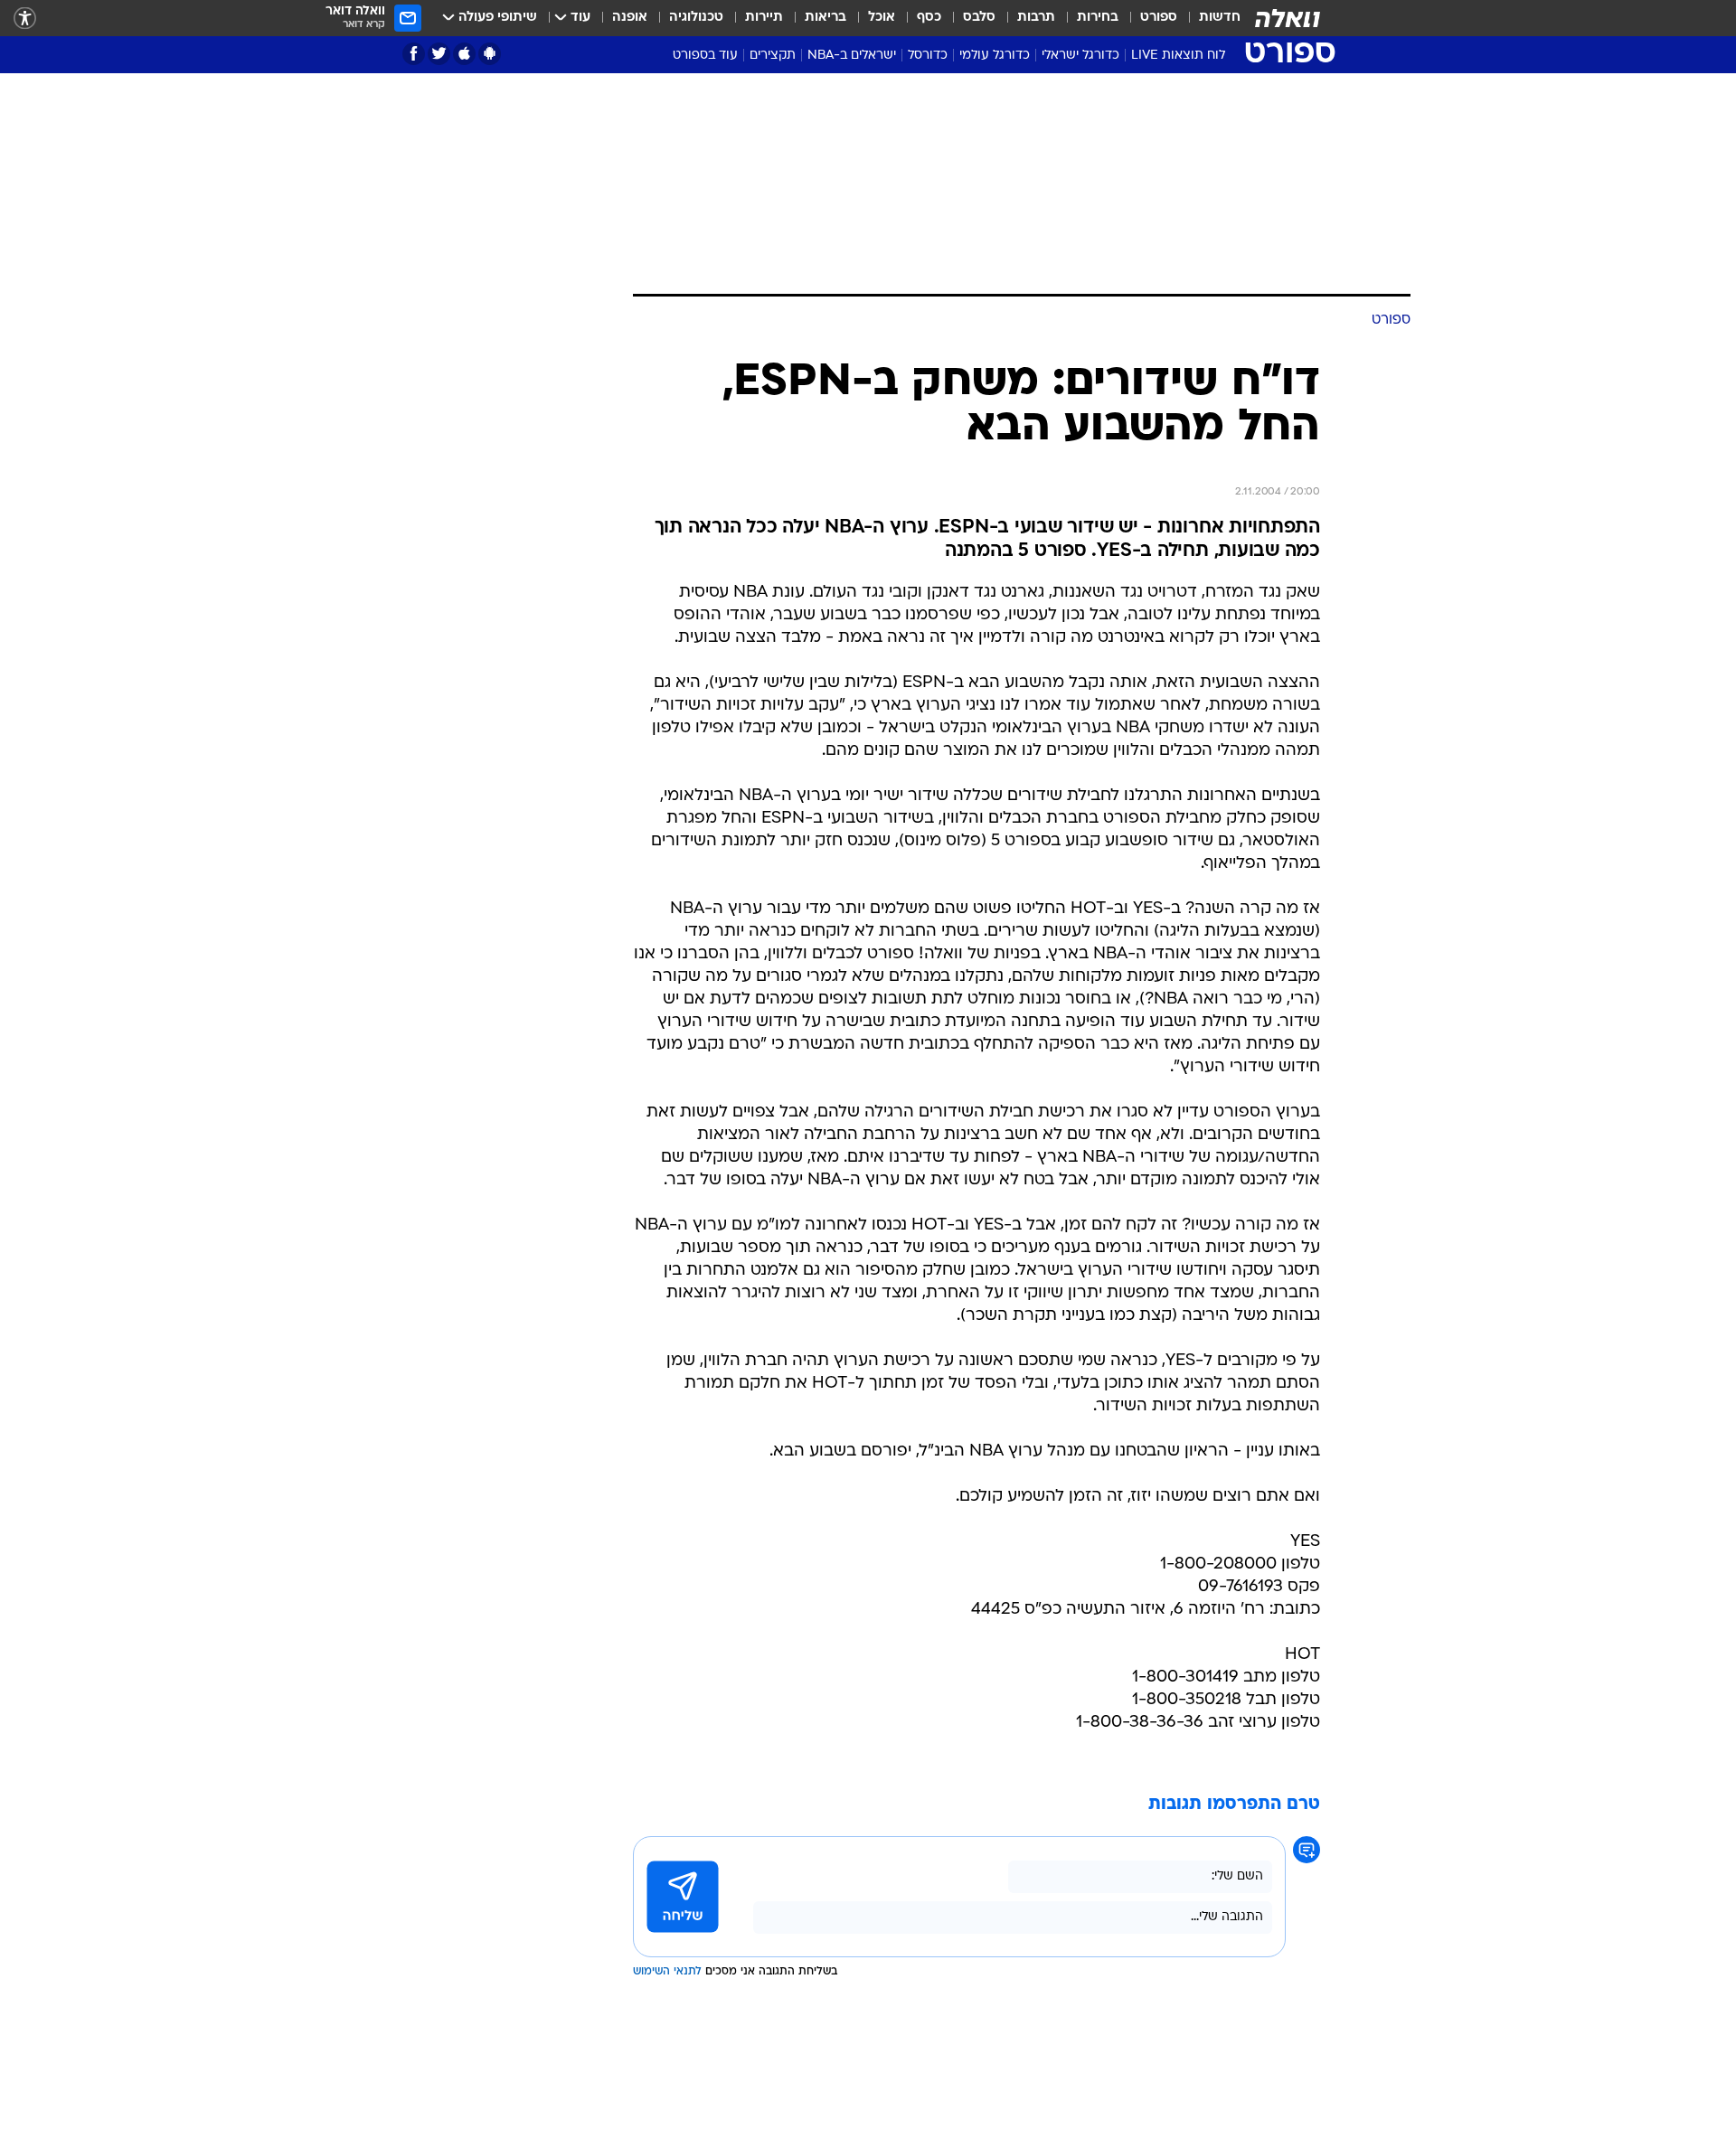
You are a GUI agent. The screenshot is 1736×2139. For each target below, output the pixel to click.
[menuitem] (1209, 18)
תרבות (1036, 18)
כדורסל (928, 56)
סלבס (979, 18)
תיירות (764, 18)
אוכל (882, 18)
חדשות (1220, 18)
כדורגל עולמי (995, 56)
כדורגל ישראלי (1080, 56)
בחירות (1098, 18)
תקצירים (773, 56)
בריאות (826, 18)
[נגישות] (25, 19)
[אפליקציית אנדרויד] (490, 54)
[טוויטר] (439, 54)
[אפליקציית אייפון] (464, 54)
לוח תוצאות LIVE (1178, 56)
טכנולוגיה (696, 18)
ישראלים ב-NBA (852, 56)
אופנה (630, 18)
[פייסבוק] (414, 54)
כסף (929, 18)
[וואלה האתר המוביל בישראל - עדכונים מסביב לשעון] (1288, 18)
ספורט (1159, 18)
